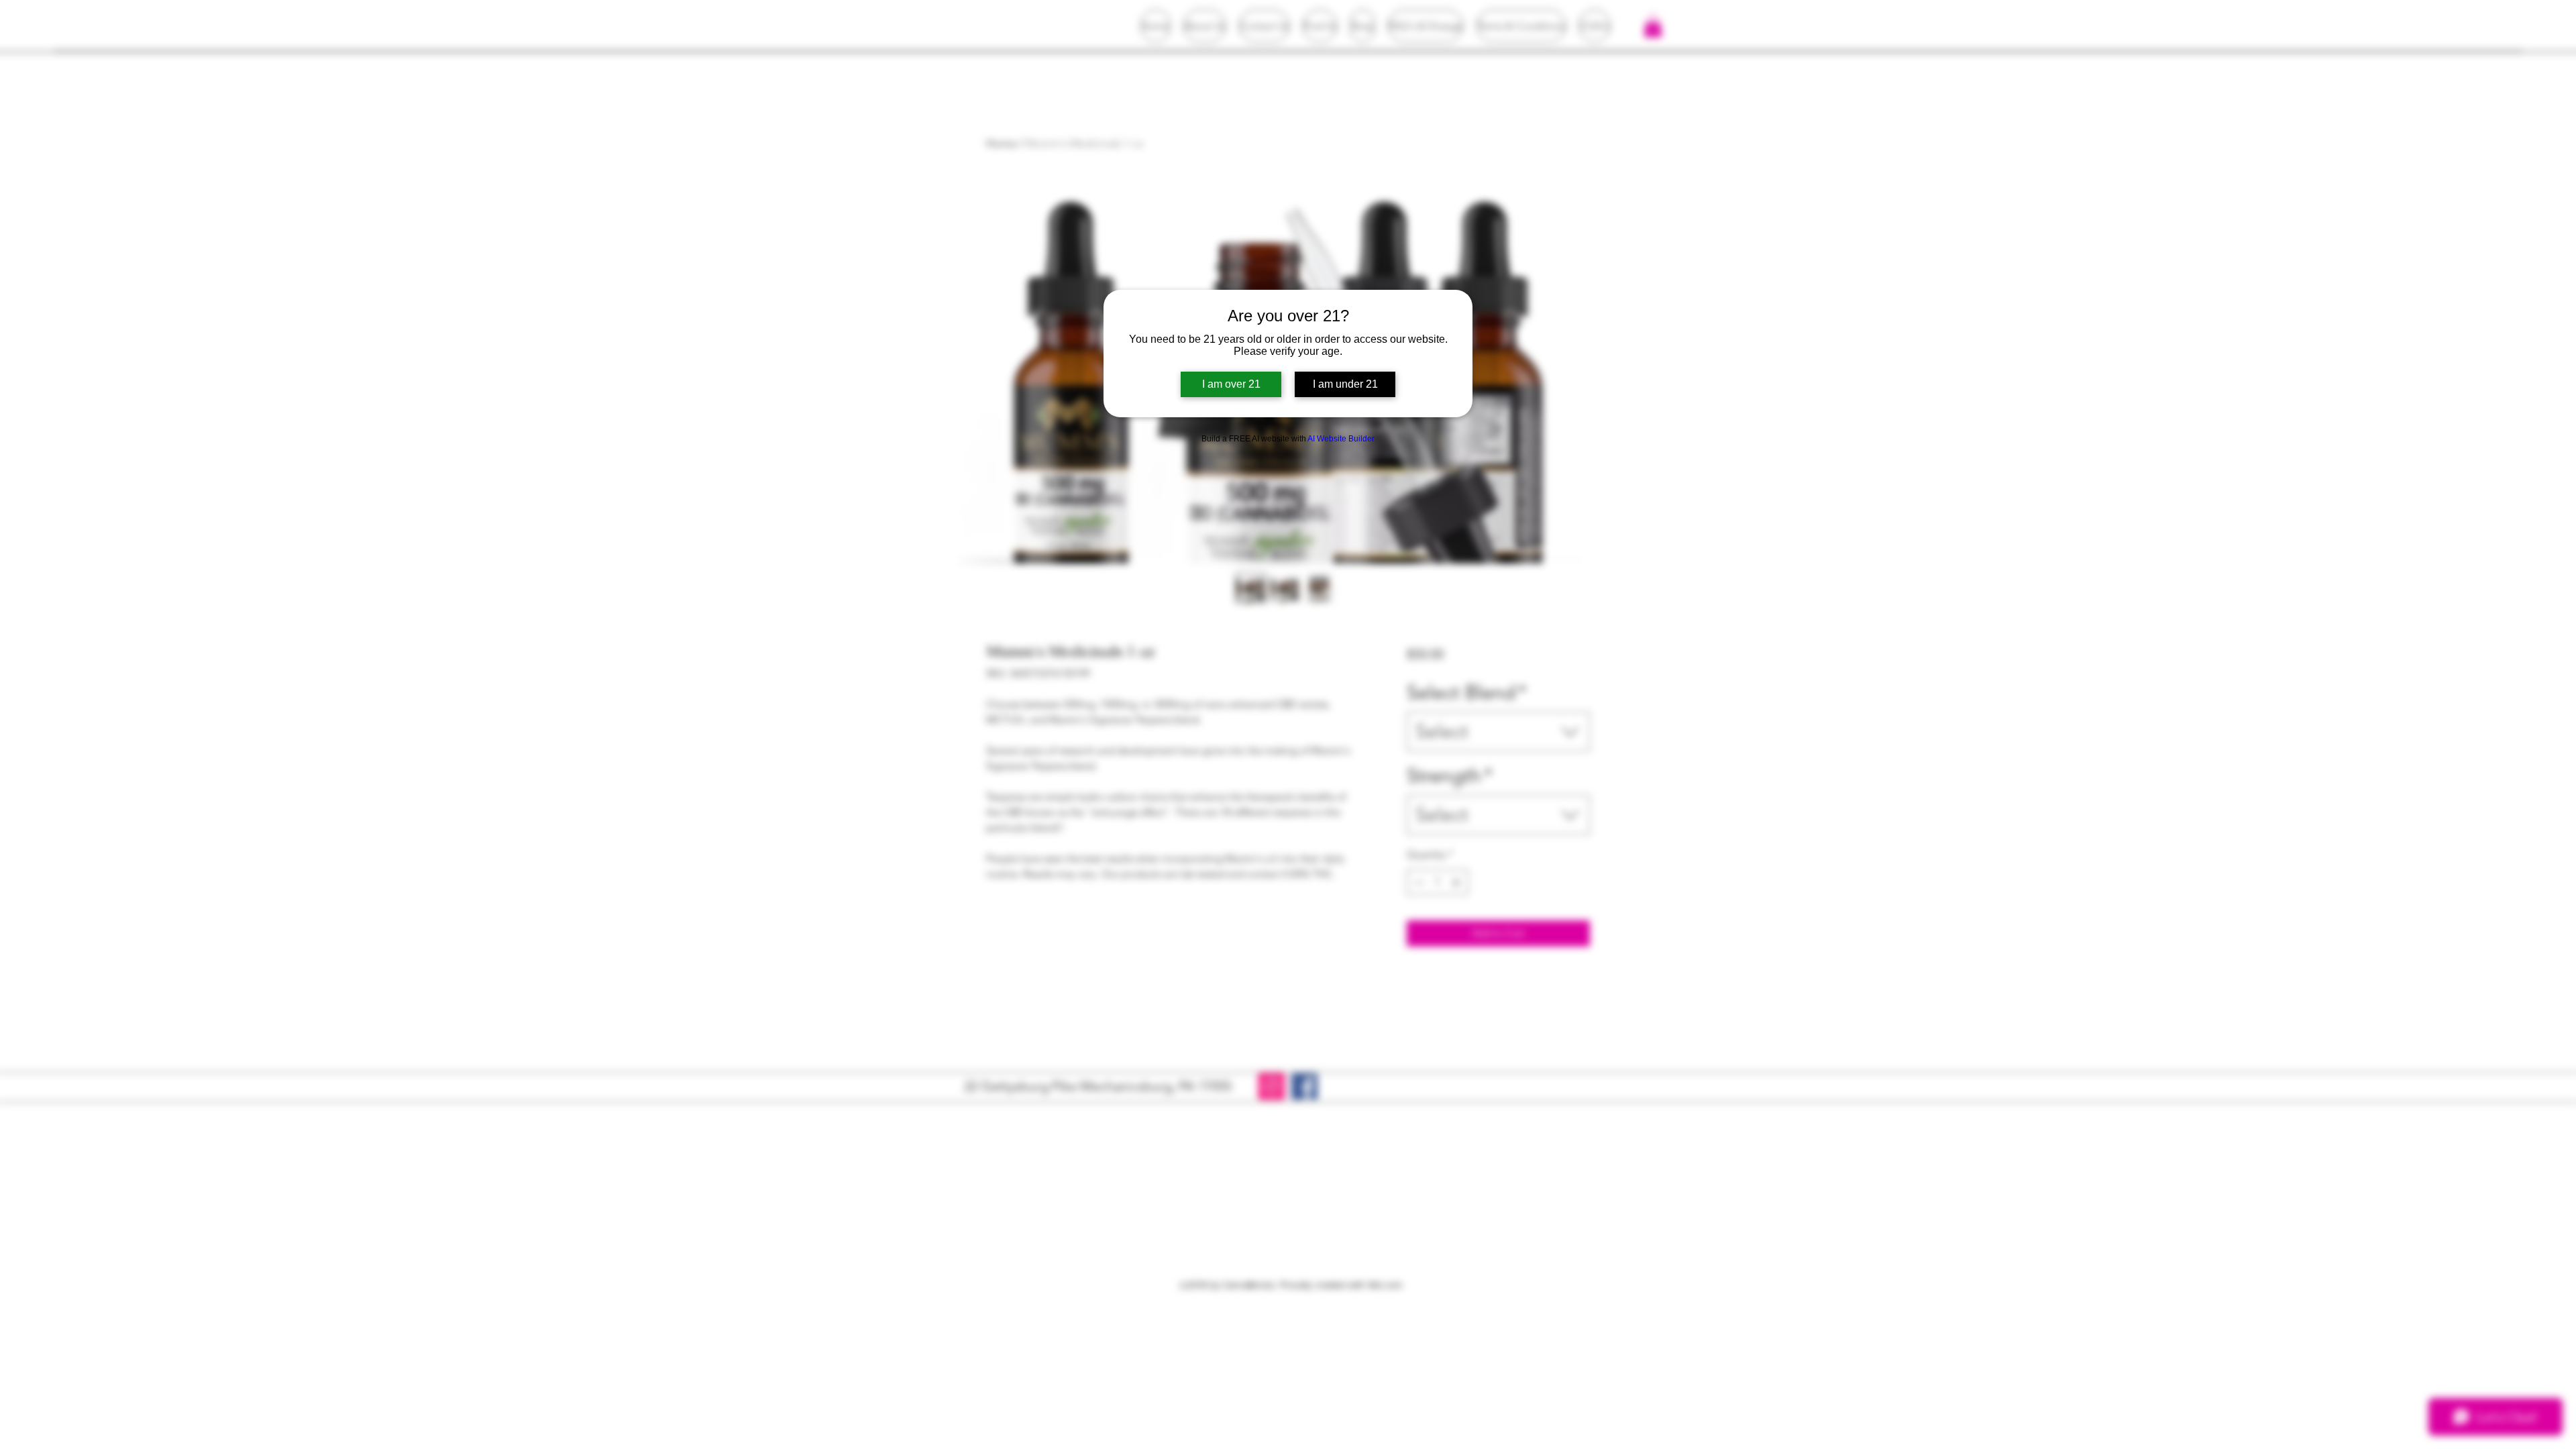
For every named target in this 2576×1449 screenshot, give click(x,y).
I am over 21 (1231, 384)
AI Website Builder (1341, 439)
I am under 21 (1345, 384)
